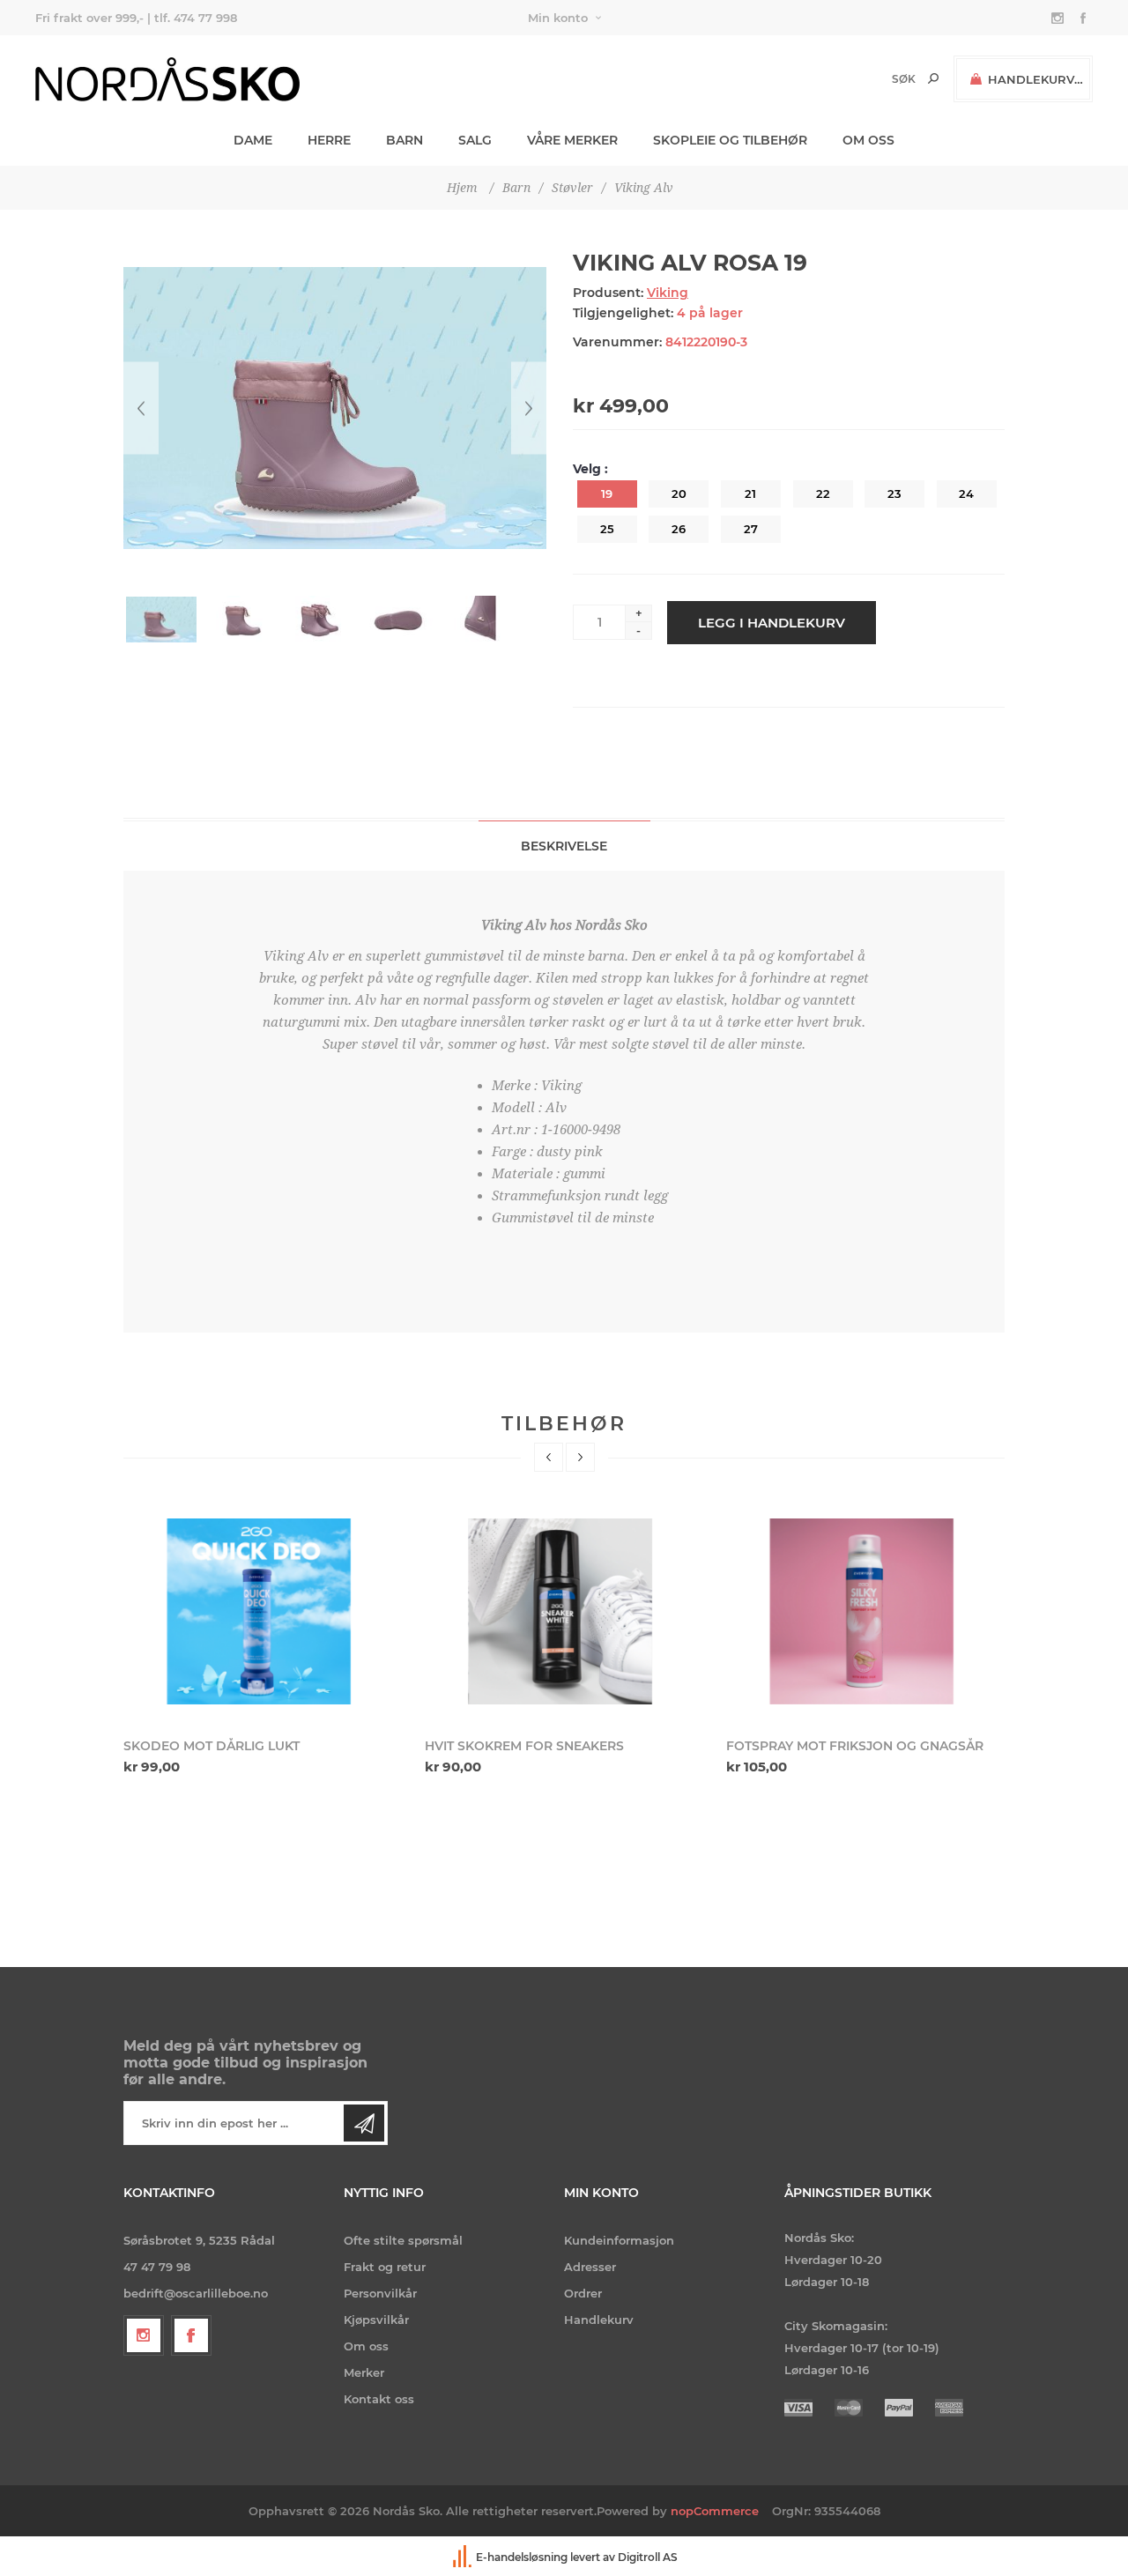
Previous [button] (549, 1457)
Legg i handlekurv (772, 623)
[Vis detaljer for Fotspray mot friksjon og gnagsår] (866, 1612)
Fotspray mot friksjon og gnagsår (855, 1746)
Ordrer (583, 2293)
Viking (668, 293)
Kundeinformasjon (619, 2240)
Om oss (366, 2346)
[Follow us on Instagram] (144, 2335)
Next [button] (580, 1457)
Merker (364, 2372)
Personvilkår (380, 2293)
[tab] (564, 846)
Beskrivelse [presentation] (564, 846)
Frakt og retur (385, 2267)
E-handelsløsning (522, 2558)
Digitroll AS (648, 2558)
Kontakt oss (379, 2399)
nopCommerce (715, 2511)
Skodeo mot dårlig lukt (211, 1746)
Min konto (558, 18)
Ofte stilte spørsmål (403, 2240)
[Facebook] (191, 2335)
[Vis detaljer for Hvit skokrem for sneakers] (564, 1612)
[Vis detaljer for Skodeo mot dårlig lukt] (263, 1612)
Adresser (590, 2267)
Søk (933, 78)
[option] (263, 1641)
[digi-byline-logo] (464, 2558)
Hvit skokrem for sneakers (524, 1746)
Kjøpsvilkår (376, 2320)
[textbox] (874, 79)
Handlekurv (599, 2320)
